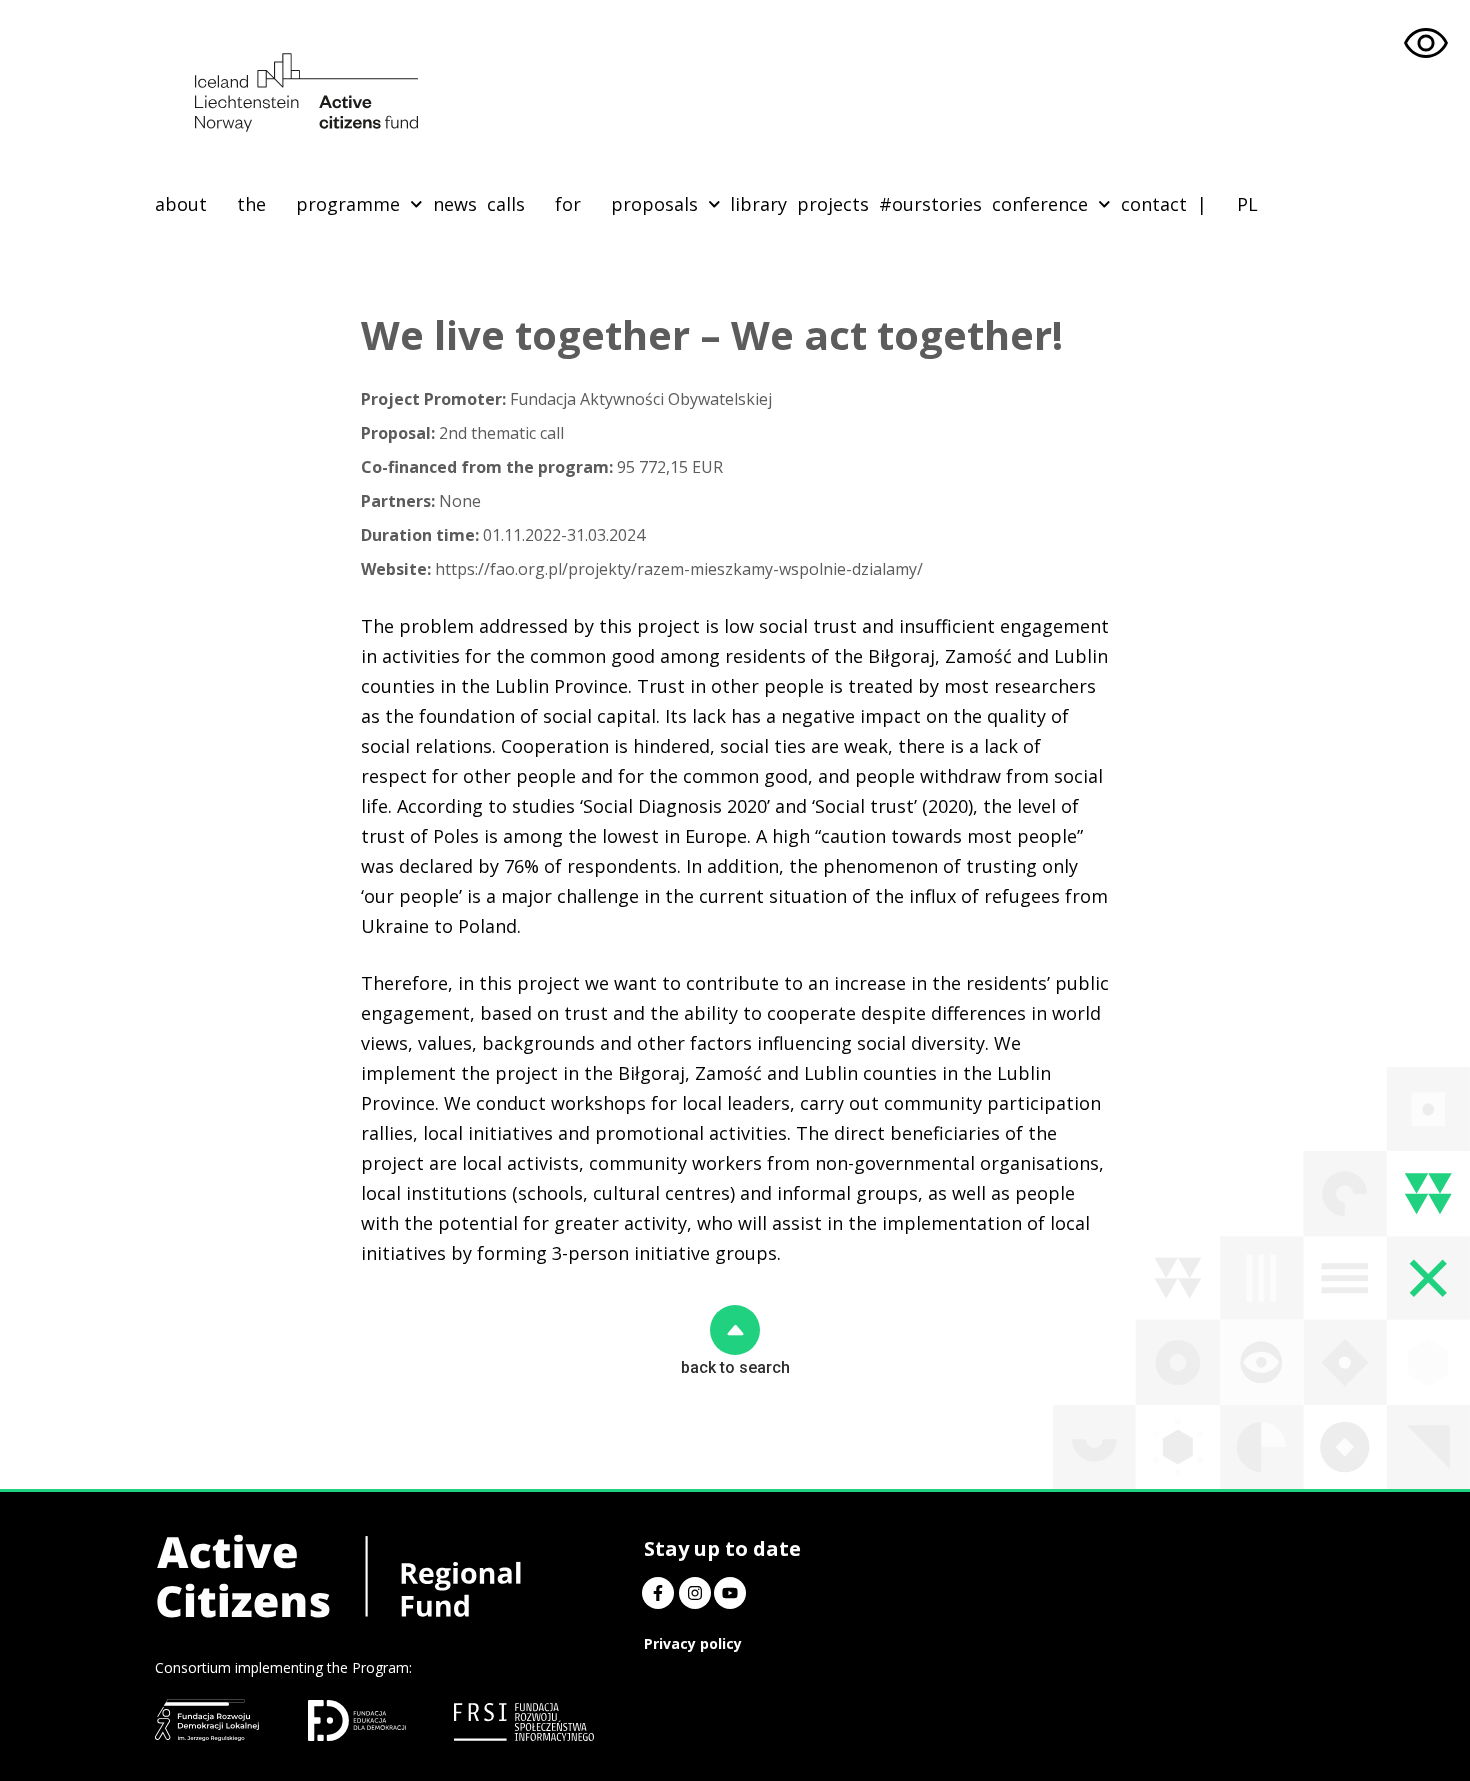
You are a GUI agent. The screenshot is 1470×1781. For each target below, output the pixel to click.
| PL (1227, 204)
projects (833, 204)
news (455, 204)
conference (1040, 204)
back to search (735, 1367)
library (758, 204)
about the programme (277, 204)
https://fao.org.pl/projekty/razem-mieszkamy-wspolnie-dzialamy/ (642, 569)
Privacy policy (693, 1643)
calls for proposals (592, 204)
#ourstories (930, 204)
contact (1154, 204)
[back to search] (735, 1330)
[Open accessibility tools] (1426, 44)
